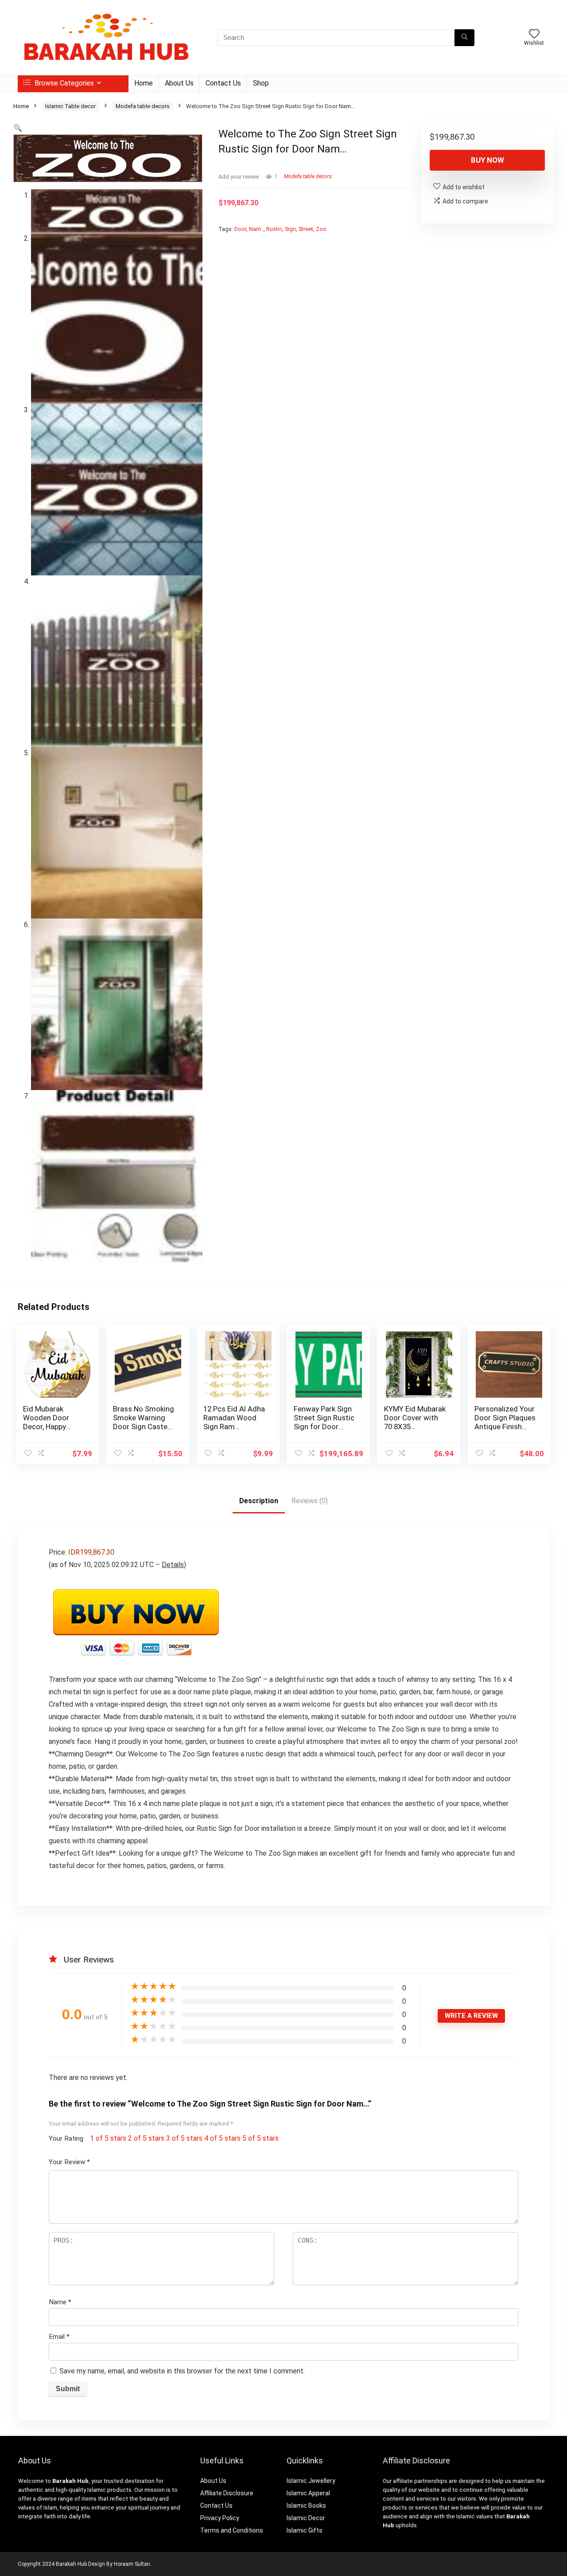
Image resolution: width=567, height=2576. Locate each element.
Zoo (321, 229)
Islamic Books (306, 2506)
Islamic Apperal (308, 2493)
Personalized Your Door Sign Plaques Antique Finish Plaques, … (505, 1422)
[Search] (464, 38)
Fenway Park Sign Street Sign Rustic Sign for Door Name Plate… (324, 1422)
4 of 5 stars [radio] (222, 2138)
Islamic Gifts (305, 2530)
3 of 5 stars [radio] (184, 2138)
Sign (290, 229)
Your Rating (66, 2138)
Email (59, 2337)
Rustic (274, 229)
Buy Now (487, 160)
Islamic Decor (306, 2518)
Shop (261, 83)
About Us (179, 83)
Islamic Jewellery (311, 2481)
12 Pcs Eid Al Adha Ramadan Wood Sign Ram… (234, 1418)
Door (240, 229)
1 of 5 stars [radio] (108, 2138)
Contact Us (223, 83)
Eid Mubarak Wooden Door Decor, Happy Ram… (46, 1422)
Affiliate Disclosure (227, 2493)
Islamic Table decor (70, 106)
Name (60, 2302)
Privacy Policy (220, 2518)
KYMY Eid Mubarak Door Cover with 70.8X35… (415, 1418)
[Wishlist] (534, 35)
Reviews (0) (310, 1501)
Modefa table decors (143, 106)
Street (306, 229)
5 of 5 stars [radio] (260, 2138)
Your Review (69, 2162)
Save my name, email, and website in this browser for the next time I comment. (182, 2371)
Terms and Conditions (232, 2530)
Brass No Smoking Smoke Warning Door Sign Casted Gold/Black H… (144, 1422)
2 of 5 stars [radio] (146, 2138)
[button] (18, 128)
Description (259, 1501)
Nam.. (256, 229)
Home (144, 83)
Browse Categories (63, 83)
